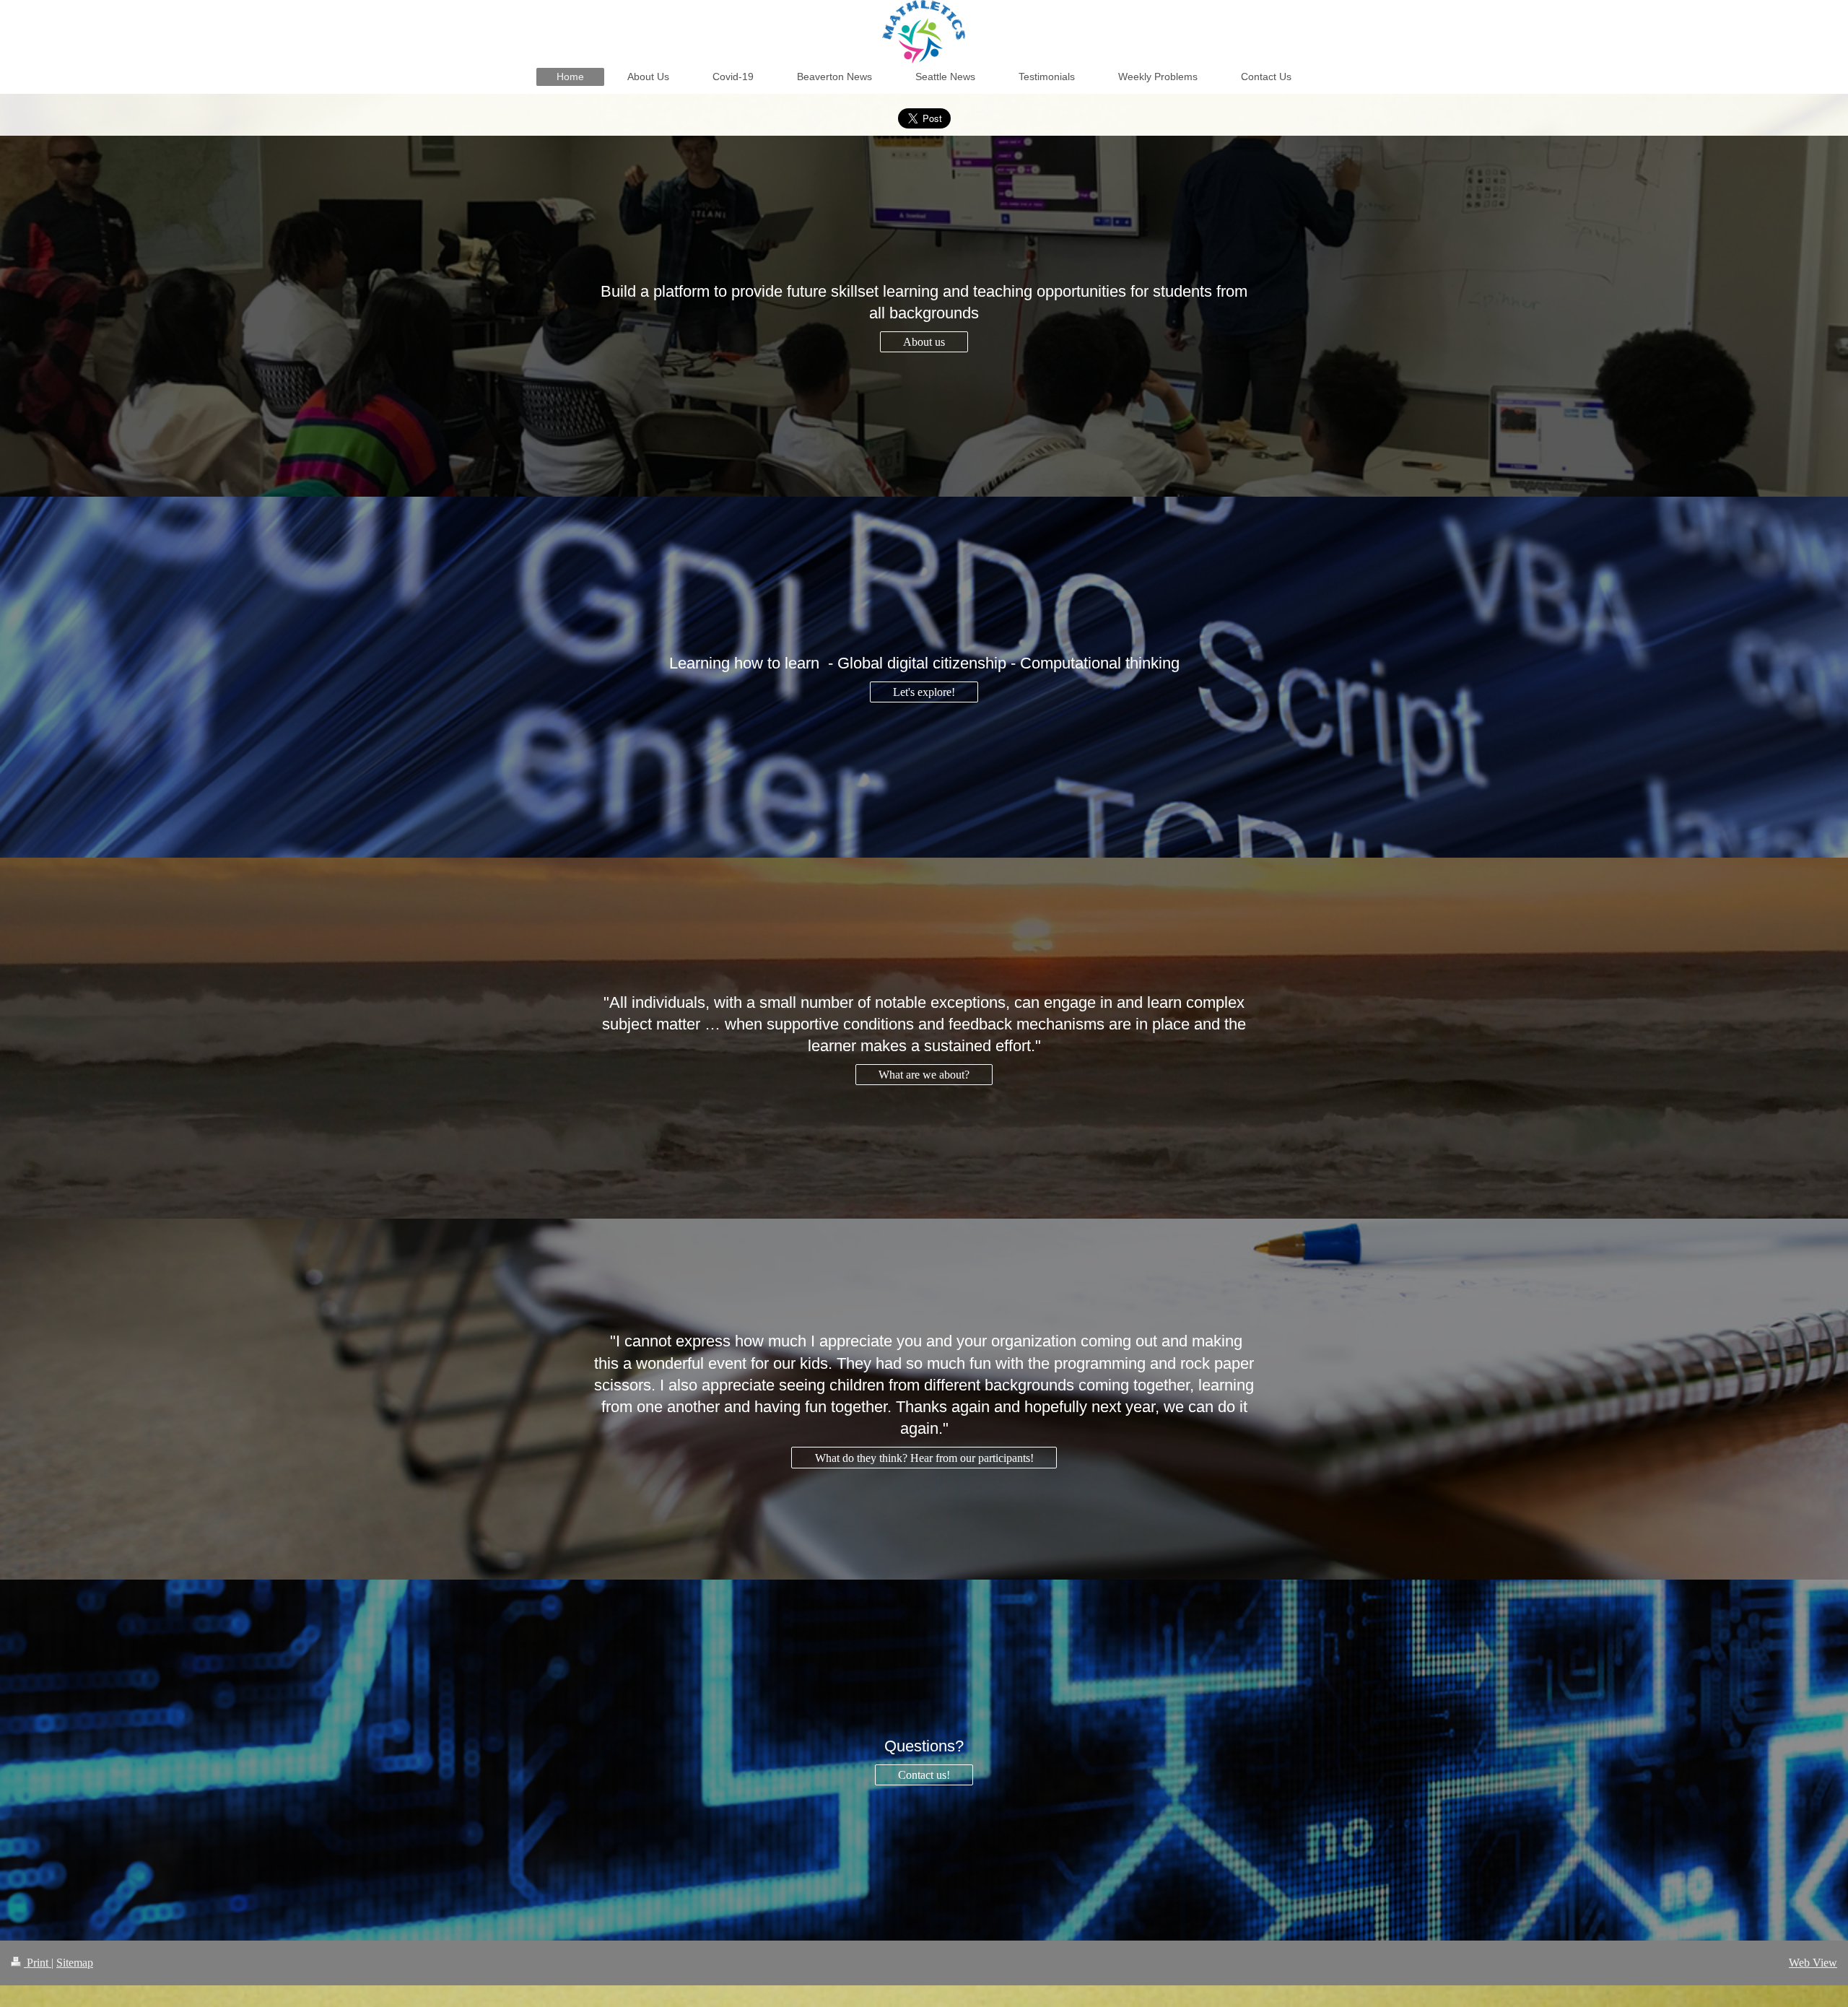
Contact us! (924, 1775)
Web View (1813, 1963)
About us (924, 342)
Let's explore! (924, 692)
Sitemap (75, 1963)
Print (38, 1963)
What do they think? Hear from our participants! (924, 1458)
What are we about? (924, 1075)
